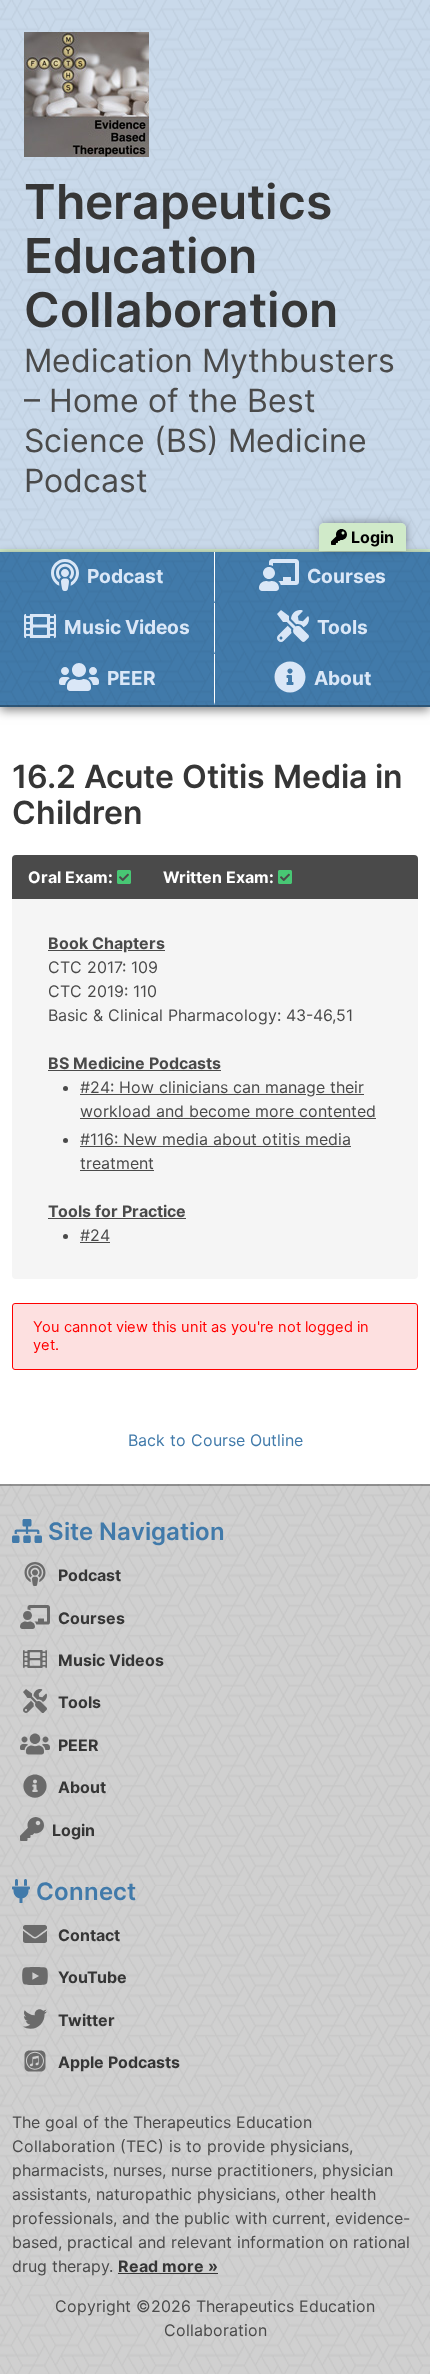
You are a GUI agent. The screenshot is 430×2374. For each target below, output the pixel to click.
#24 (95, 1235)
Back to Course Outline (215, 1440)
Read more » (168, 2266)
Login (370, 537)
